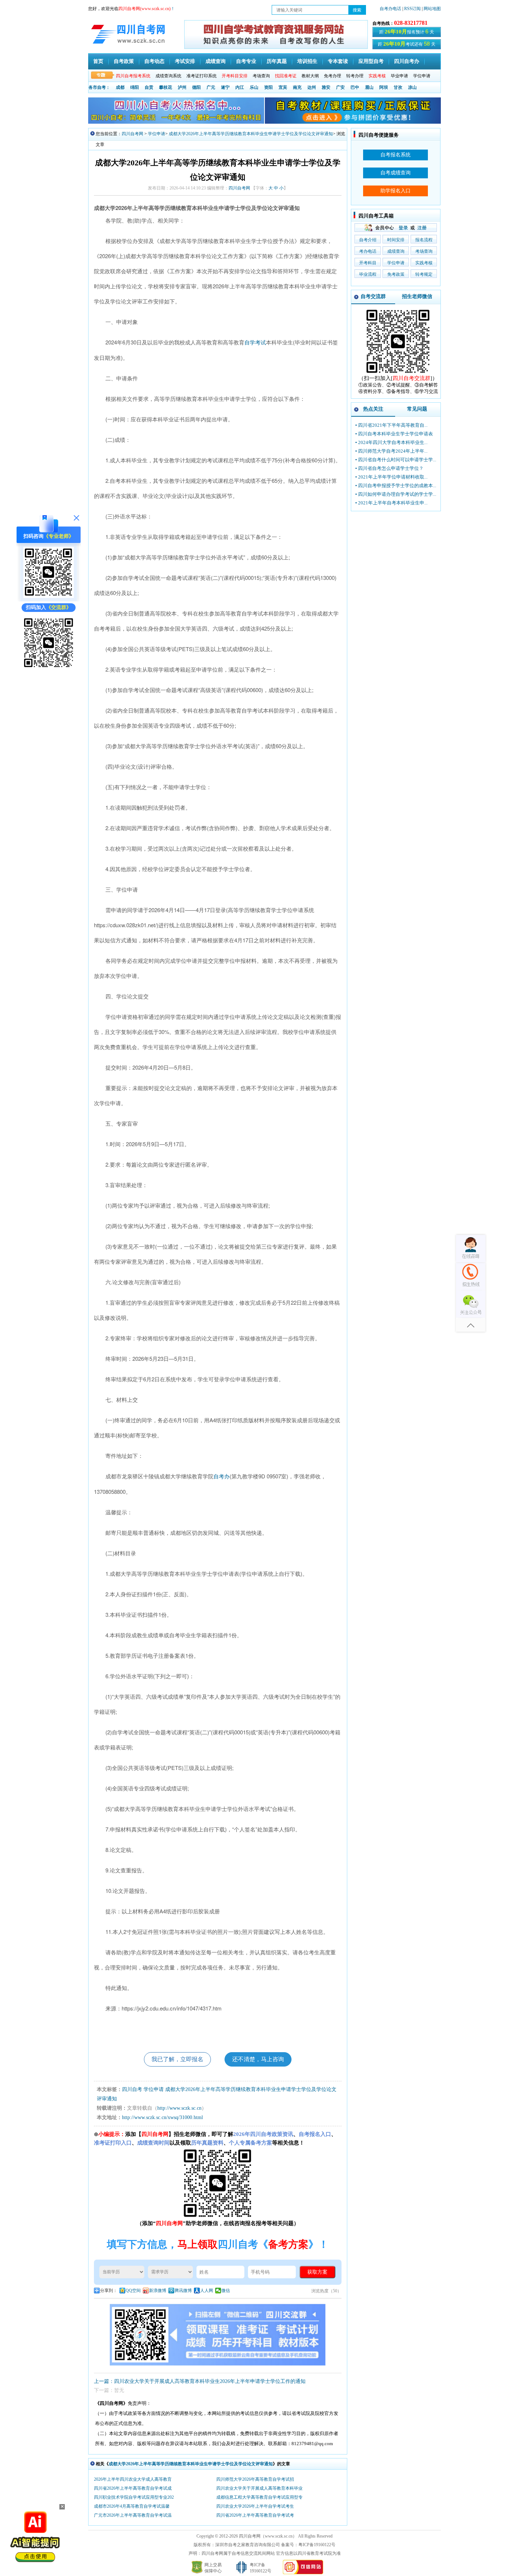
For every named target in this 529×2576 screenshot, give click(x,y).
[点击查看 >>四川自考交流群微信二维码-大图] (398, 373)
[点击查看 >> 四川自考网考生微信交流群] (49, 667)
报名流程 (424, 240)
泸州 (182, 87)
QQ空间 (133, 2291)
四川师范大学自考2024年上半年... (393, 451)
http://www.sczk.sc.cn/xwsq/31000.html (162, 2117)
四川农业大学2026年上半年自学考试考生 (255, 2506)
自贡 (149, 87)
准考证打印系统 (202, 76)
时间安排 (396, 240)
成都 (120, 87)
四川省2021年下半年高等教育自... (393, 425)
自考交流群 (373, 296)
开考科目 (368, 263)
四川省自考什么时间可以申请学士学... (397, 460)
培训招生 (307, 61)
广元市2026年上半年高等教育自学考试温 (133, 2515)
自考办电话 (390, 9)
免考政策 (396, 274)
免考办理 (333, 76)
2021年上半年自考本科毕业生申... (393, 503)
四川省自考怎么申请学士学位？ (391, 468)
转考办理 (355, 76)
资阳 (268, 87)
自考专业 (246, 61)
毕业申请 (399, 76)
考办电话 (368, 251)
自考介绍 (368, 240)
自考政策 (124, 61)
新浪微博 (158, 2291)
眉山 (369, 87)
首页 (98, 61)
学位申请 (422, 76)
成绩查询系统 (168, 76)
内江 (240, 87)
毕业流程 (368, 274)
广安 (340, 87)
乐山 (254, 87)
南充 (297, 87)
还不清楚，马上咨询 (258, 2059)
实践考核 (424, 263)
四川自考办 (407, 61)
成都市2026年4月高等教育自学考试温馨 (132, 2506)
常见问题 (417, 409)
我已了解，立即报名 (177, 2059)
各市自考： (99, 87)
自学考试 (255, 343)
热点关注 (373, 409)
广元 (211, 87)
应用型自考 (371, 61)
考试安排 (185, 61)
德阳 (196, 87)
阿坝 (384, 87)
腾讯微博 (183, 2291)
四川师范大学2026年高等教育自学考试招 (255, 2479)
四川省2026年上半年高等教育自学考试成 (133, 2488)
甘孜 (398, 87)
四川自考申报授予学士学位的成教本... (397, 486)
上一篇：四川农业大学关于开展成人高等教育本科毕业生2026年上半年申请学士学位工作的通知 (200, 2381)
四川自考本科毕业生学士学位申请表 (395, 434)
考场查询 (261, 76)
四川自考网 (132, 134)
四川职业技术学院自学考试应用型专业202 (134, 2497)
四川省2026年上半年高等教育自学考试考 (255, 2515)
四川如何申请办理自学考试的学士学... (397, 494)
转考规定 (424, 274)
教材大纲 (310, 76)
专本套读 (338, 61)
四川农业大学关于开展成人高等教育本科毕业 (259, 2488)
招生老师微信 (417, 296)
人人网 (207, 2291)
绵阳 (135, 87)
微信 (226, 2291)
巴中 (355, 87)
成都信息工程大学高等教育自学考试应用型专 (259, 2497)
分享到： (109, 2291)
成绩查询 (216, 61)
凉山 (412, 87)
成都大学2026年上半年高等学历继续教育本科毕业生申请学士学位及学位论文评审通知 (251, 134)
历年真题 (277, 61)
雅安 (326, 87)
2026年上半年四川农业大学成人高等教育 (133, 2479)
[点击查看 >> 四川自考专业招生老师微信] (49, 596)
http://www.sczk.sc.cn (179, 2108)
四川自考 (132, 2089)
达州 (312, 87)
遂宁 (225, 87)
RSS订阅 (413, 9)
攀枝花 (166, 87)
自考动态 (154, 61)
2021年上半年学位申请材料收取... (393, 477)
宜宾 (283, 87)
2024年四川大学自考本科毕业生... (393, 442)
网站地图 (432, 9)
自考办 (221, 1477)
